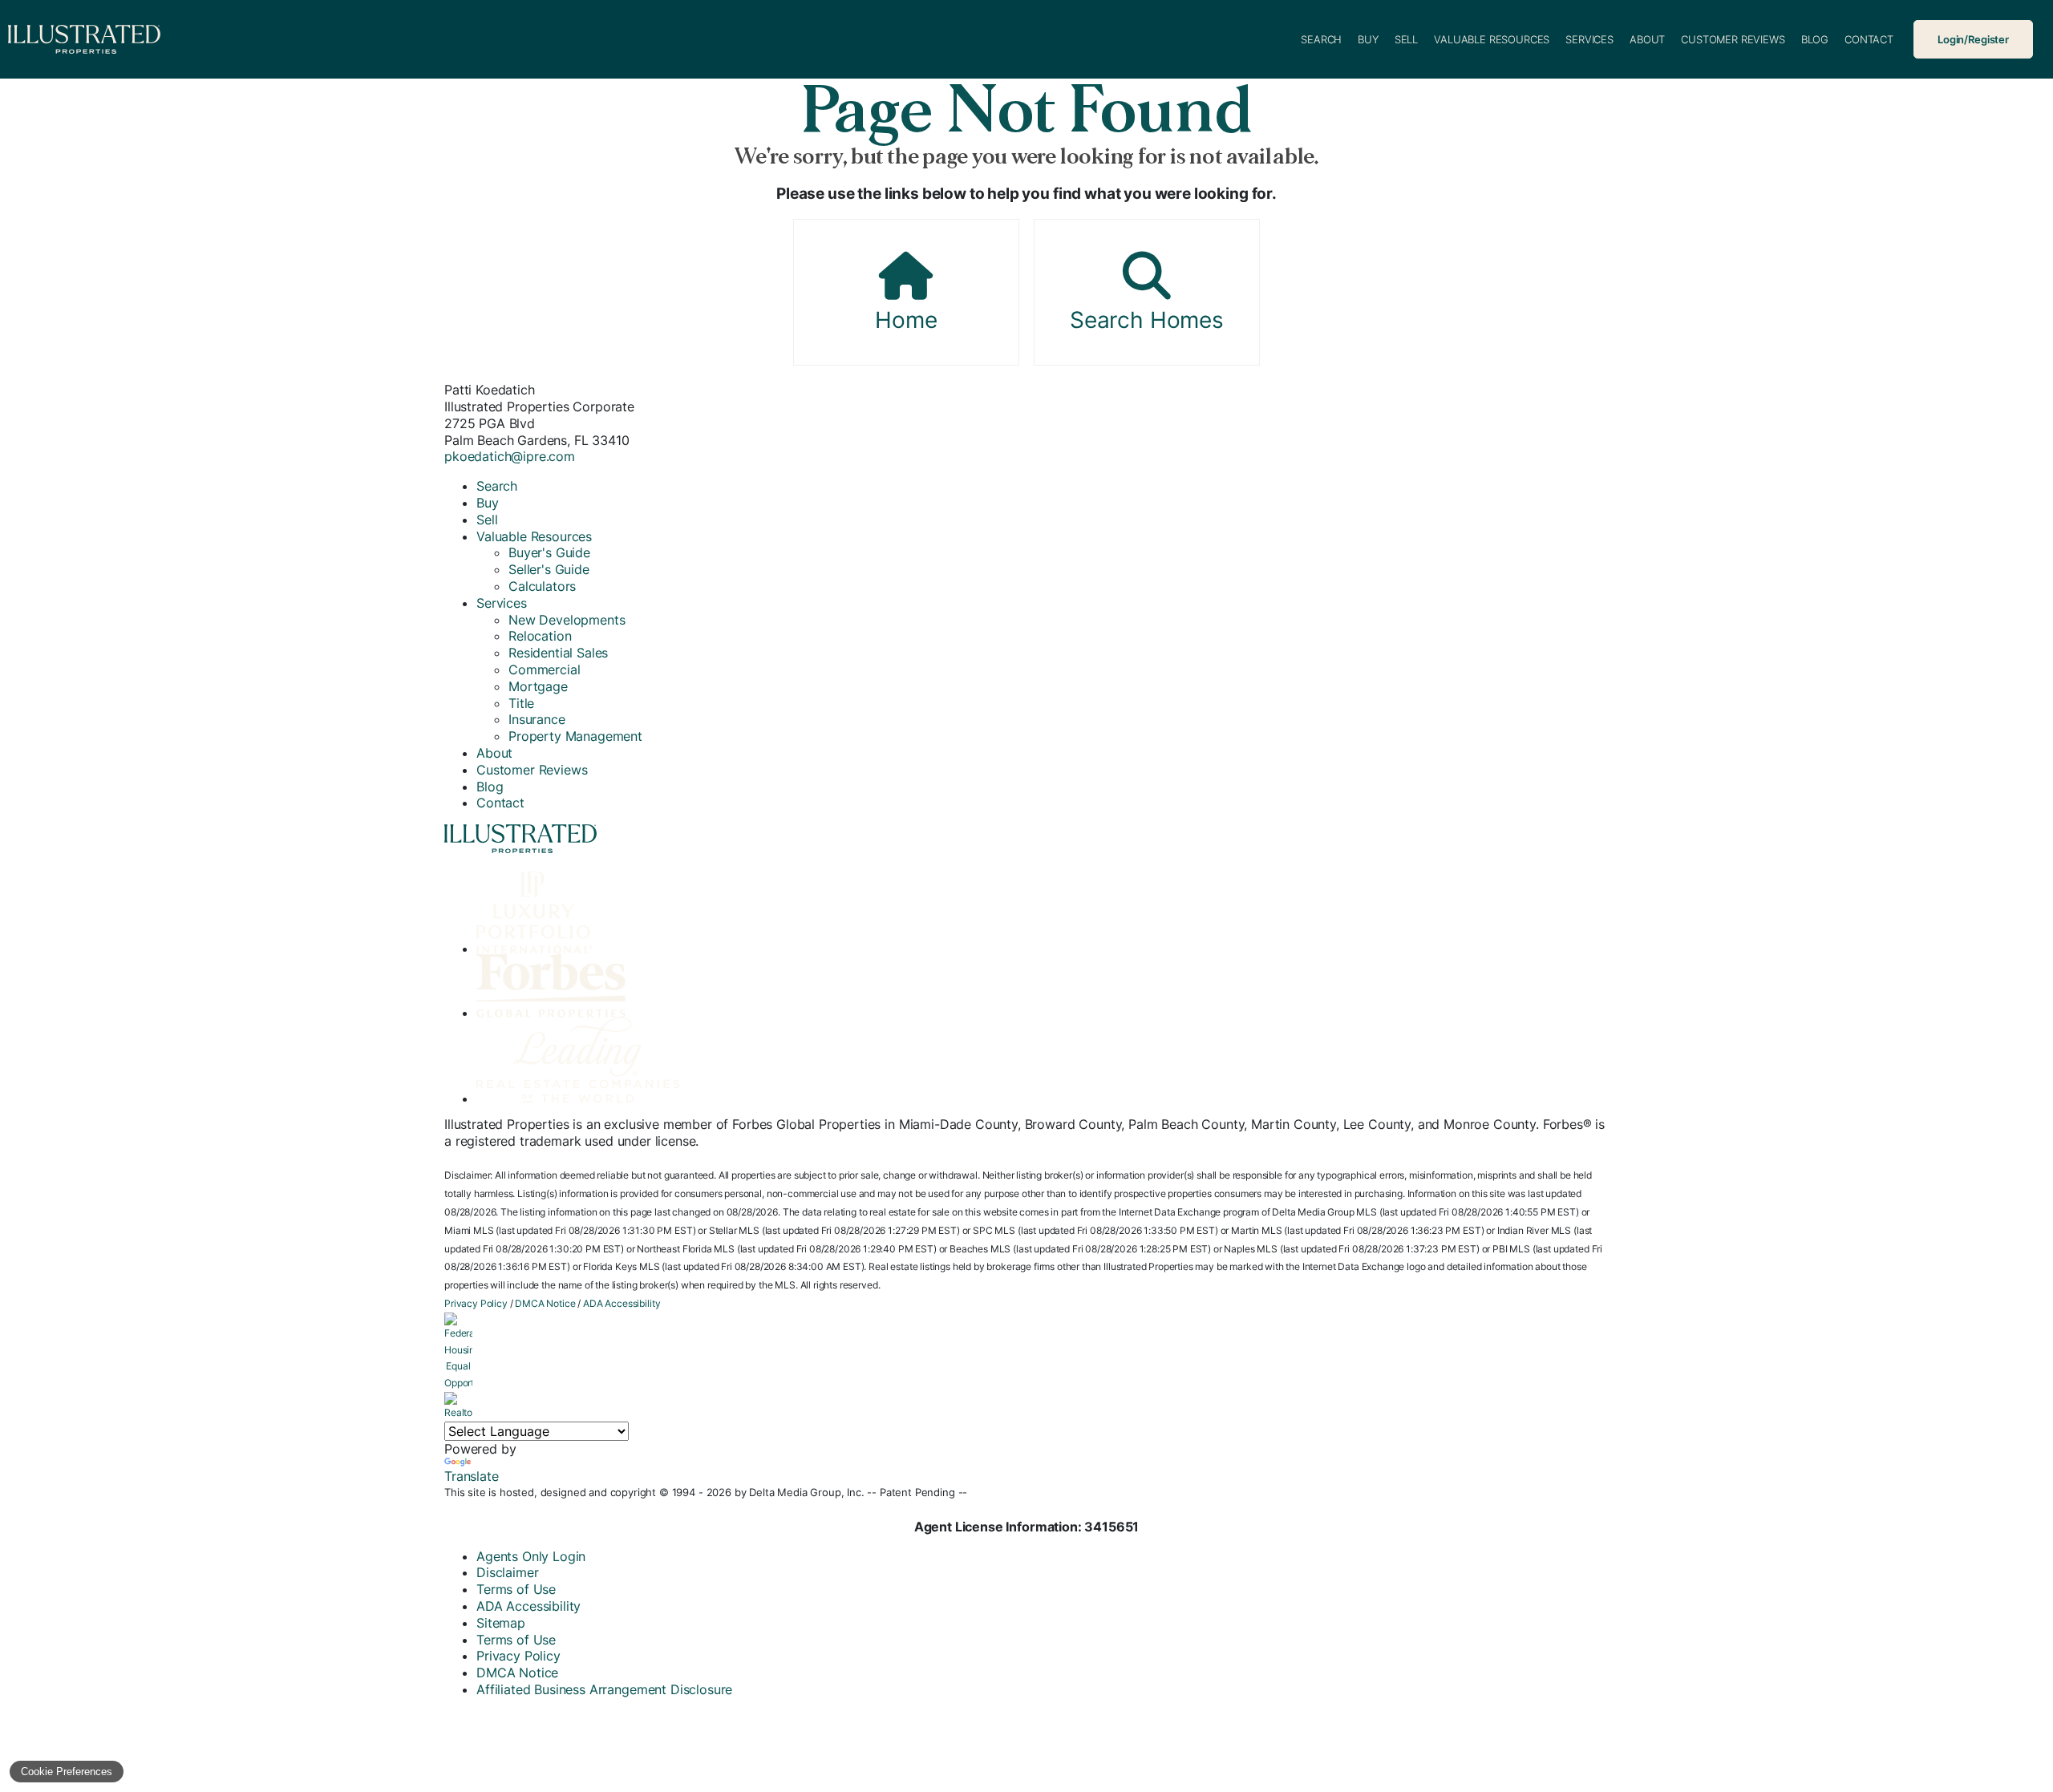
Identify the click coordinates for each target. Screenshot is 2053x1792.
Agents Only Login (531, 1556)
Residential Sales (558, 653)
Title (521, 703)
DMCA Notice (545, 1303)
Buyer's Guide (549, 552)
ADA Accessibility (622, 1303)
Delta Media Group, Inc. (806, 1492)
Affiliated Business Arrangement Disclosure (604, 1689)
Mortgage (538, 686)
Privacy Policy (476, 1303)
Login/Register (1973, 39)
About (1647, 39)
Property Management (575, 736)
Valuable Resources (1492, 39)
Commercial (544, 669)
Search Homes (1147, 320)
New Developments (567, 620)
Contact (1869, 39)
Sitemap (501, 1623)
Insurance (537, 719)
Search (1321, 39)
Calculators (542, 586)
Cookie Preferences (67, 1772)
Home (906, 320)
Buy (1368, 39)
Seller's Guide (549, 569)
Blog (1815, 39)
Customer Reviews (1733, 39)
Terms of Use (516, 1589)
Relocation (540, 636)
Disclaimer (507, 1572)
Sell (1406, 39)
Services (1589, 39)
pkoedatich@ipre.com (510, 456)
